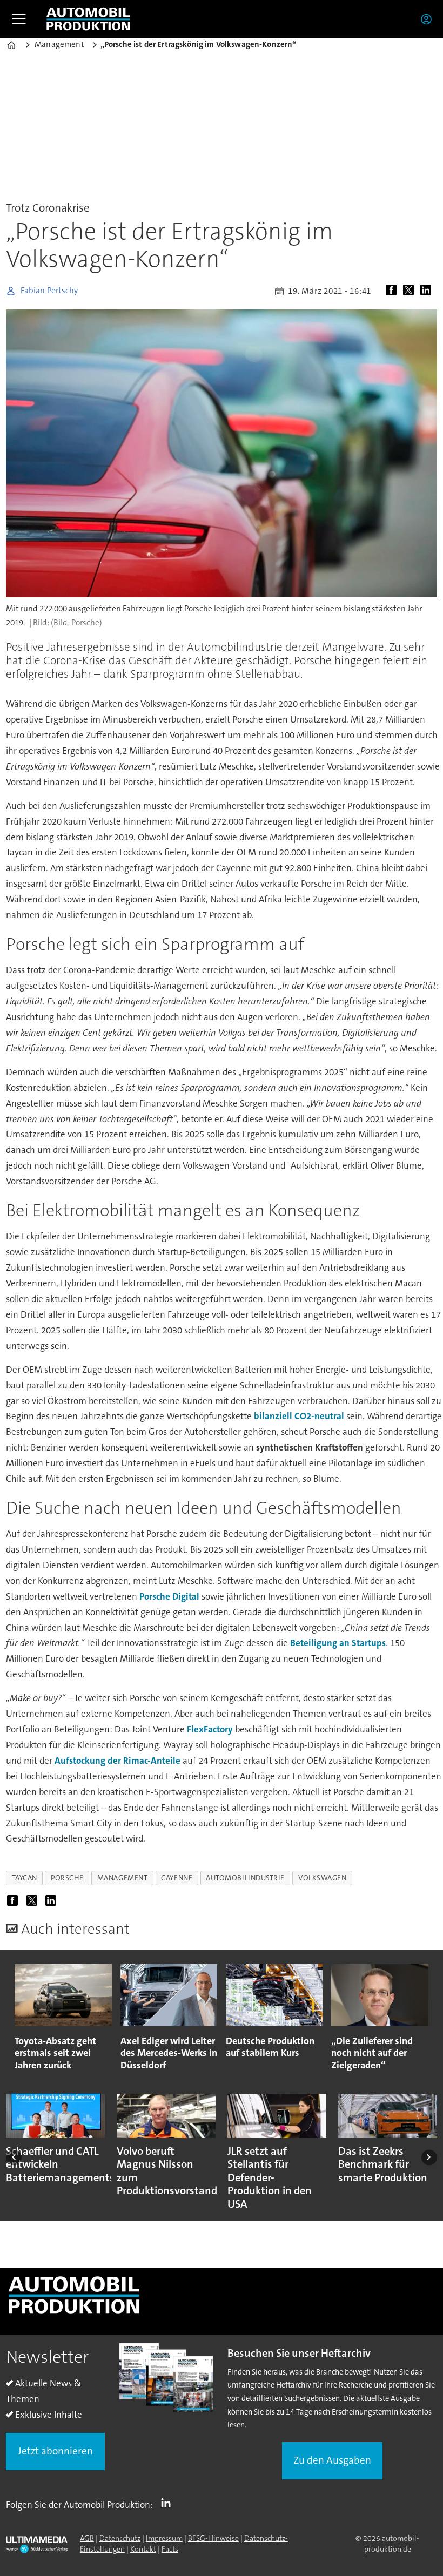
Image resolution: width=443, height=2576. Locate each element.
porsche (67, 1878)
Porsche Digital (169, 1596)
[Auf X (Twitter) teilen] (411, 291)
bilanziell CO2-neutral (299, 1416)
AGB (87, 2538)
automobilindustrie (245, 1878)
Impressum (164, 2538)
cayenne (177, 1878)
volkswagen (322, 1878)
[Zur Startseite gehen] (88, 19)
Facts (170, 2549)
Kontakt (143, 2549)
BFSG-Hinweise (213, 2538)
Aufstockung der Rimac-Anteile (118, 1761)
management (122, 1878)
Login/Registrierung (429, 19)
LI (169, 2503)
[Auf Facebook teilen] (393, 291)
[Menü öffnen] (19, 19)
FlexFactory (210, 1729)
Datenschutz (120, 2538)
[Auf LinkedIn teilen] (428, 291)
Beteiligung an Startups (338, 1643)
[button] (14, 2157)
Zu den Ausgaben (332, 2460)
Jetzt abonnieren (55, 2451)
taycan (25, 1878)
